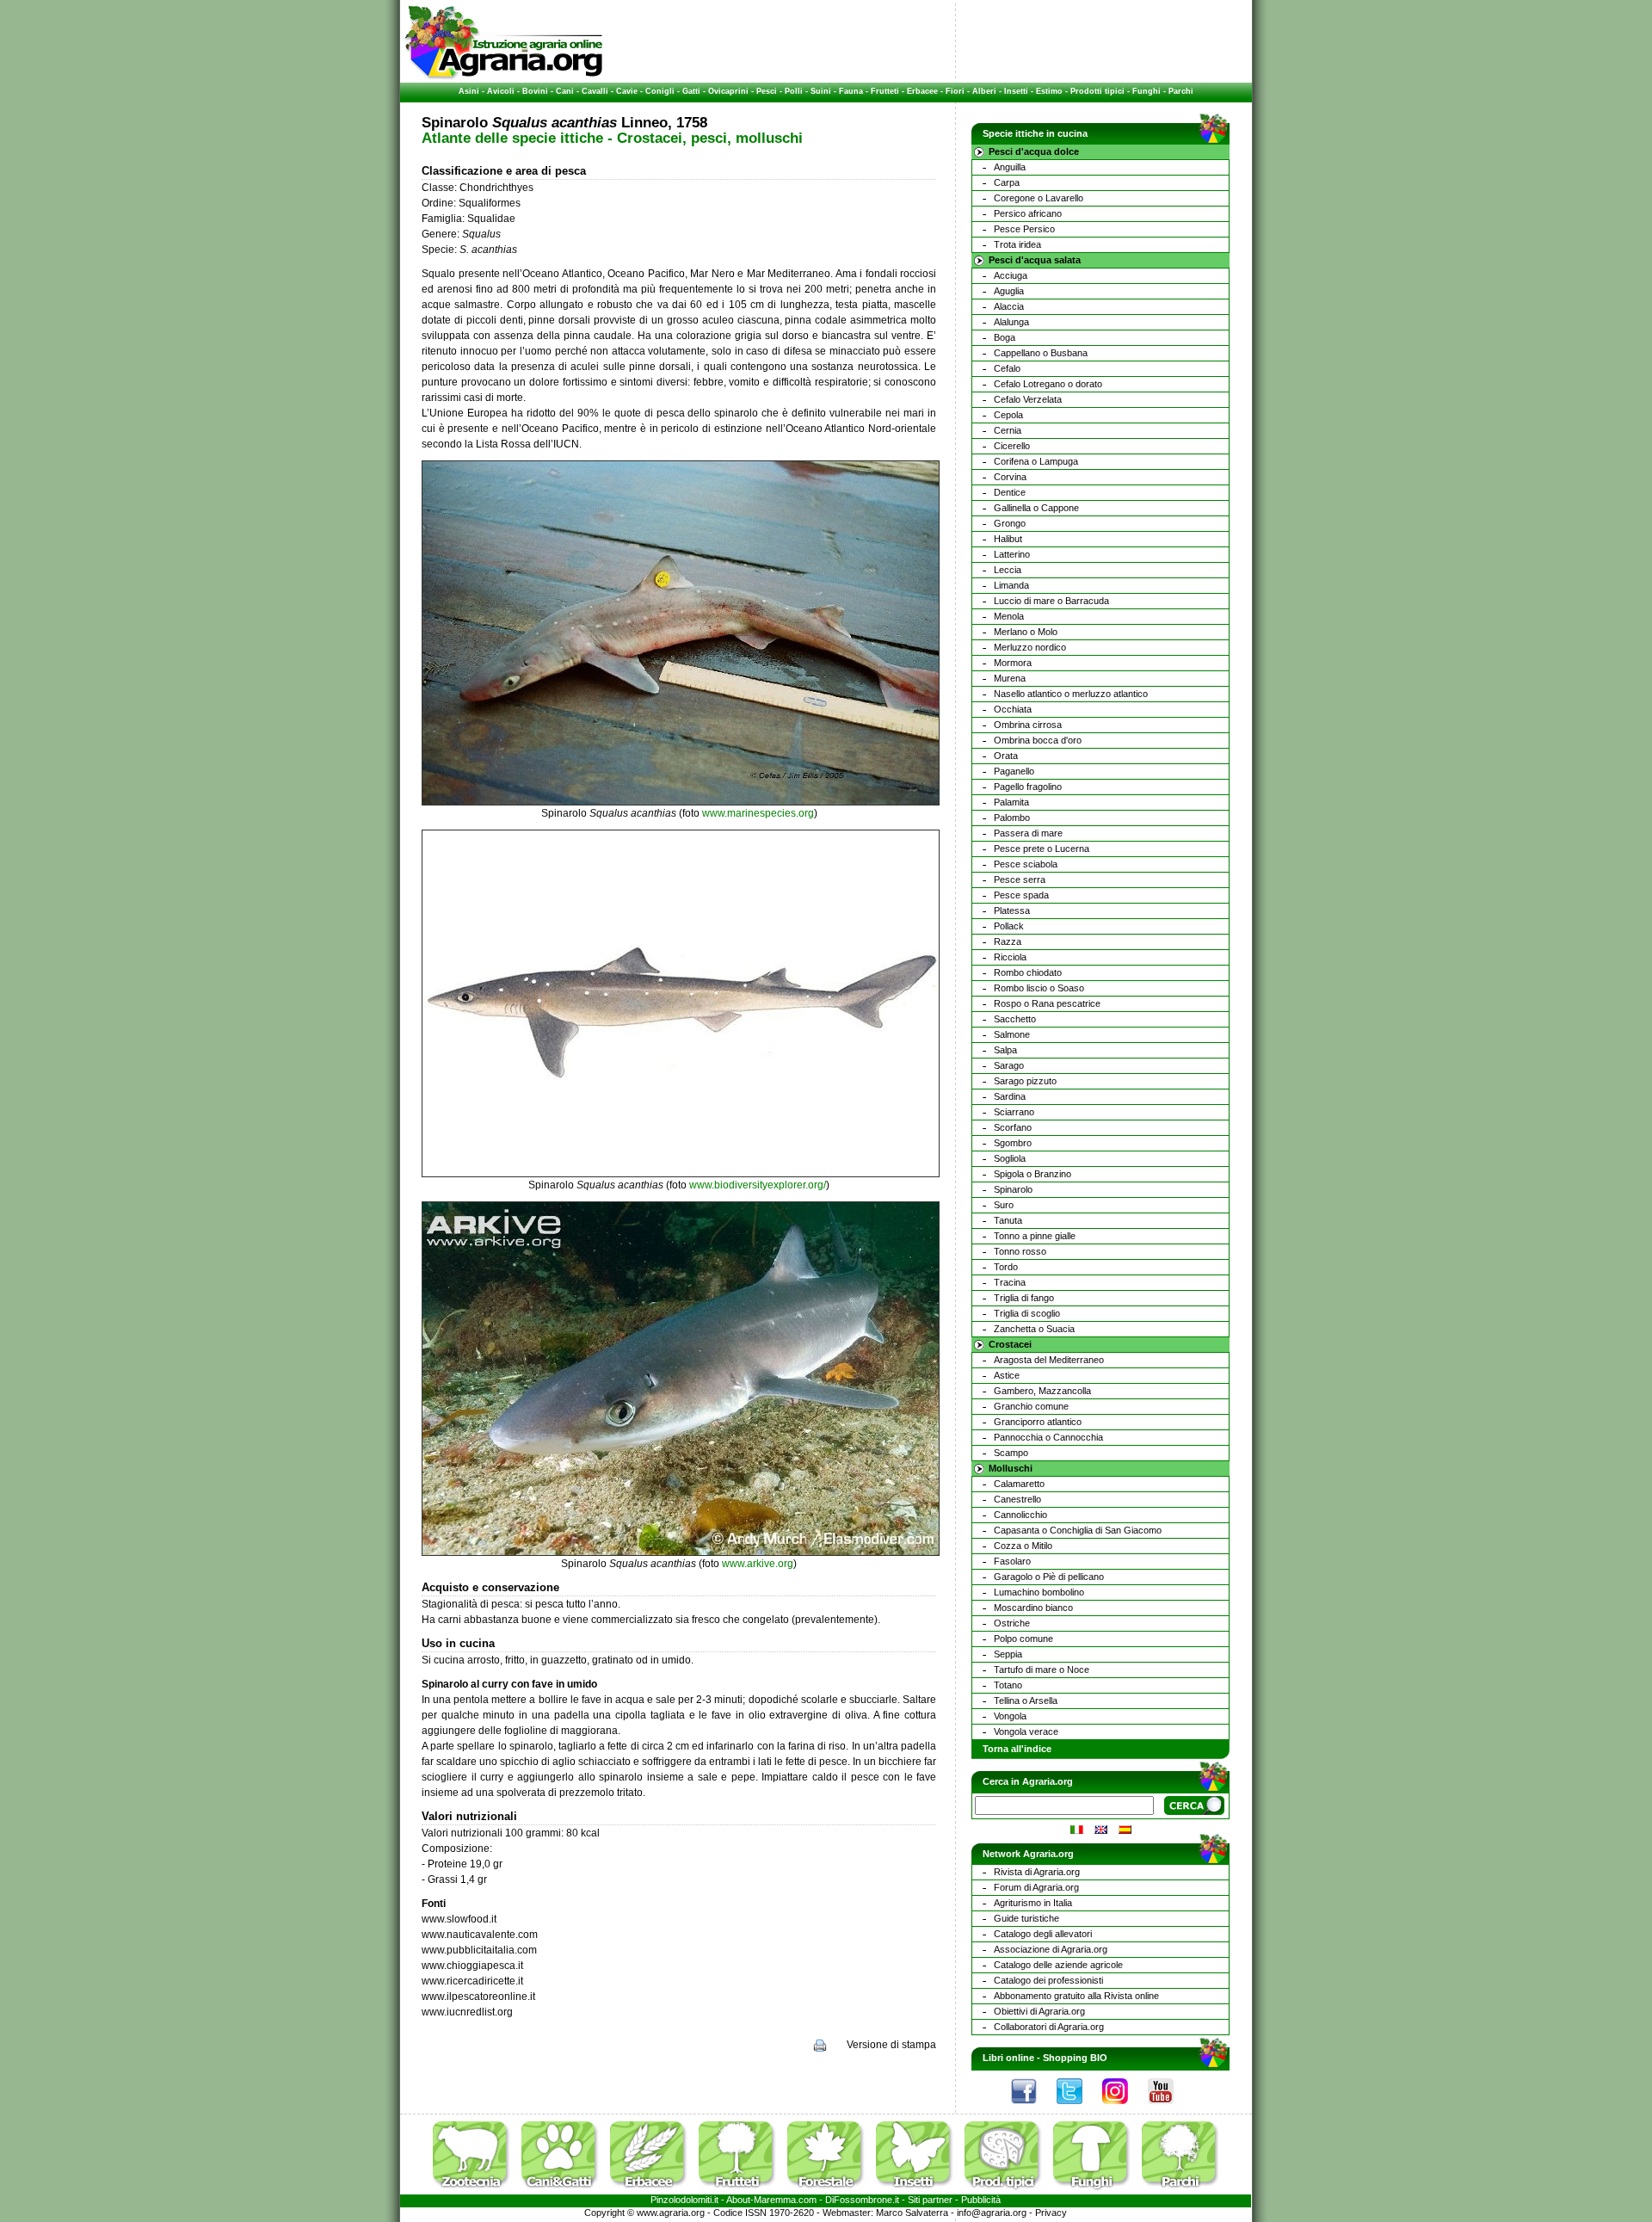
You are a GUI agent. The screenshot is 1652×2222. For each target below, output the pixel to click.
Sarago (1009, 1065)
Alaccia (1009, 306)
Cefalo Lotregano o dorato (1048, 384)
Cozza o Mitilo (1023, 1546)
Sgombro (1013, 1143)
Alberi (984, 91)
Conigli (660, 91)
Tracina (1010, 1282)
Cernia (1008, 430)
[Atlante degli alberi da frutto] (742, 2191)
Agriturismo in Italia (1033, 1903)
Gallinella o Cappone (1036, 508)
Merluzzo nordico (1030, 647)
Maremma (775, 2200)
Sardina (1010, 1096)
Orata (1006, 756)
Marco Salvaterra (912, 2213)
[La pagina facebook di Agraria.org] (1032, 2108)
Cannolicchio (1020, 1515)
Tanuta (1008, 1220)
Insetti (1016, 91)
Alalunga (1011, 322)
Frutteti (885, 91)
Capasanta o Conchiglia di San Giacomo (1078, 1530)
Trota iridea (1017, 244)
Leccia (1008, 570)
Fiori (955, 91)
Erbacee (922, 91)
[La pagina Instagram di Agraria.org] (1124, 2108)
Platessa (1012, 910)
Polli (794, 91)
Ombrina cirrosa (1028, 725)
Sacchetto (1015, 1019)
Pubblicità (981, 2200)
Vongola (1010, 1716)
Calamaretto (1019, 1484)
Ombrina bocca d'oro (1038, 740)
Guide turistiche (1026, 1918)
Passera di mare (1028, 833)
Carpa (1007, 182)
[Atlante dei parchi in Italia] (1180, 2191)
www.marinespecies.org (758, 813)
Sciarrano (1014, 1112)
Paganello (1014, 771)
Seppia (1008, 1654)
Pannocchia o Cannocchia (1048, 1437)
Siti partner (930, 2200)
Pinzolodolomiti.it (684, 2200)
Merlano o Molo (1026, 632)
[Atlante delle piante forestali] (830, 2191)
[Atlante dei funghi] (1096, 2191)
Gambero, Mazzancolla (1042, 1391)
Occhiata (1013, 709)
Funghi (1147, 91)
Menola (1009, 616)
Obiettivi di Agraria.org (1039, 2011)
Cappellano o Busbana (1041, 353)
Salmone (1012, 1034)
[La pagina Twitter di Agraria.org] (1078, 2108)
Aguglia (1009, 291)
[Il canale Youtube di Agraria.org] (1169, 2108)
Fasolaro (1012, 1561)
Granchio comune (1031, 1406)
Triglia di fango (1024, 1298)
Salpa (1005, 1050)
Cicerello (1012, 446)
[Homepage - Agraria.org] (504, 77)
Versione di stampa (891, 2045)
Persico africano (1028, 213)
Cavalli (595, 91)
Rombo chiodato (1028, 972)
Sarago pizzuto (1025, 1081)
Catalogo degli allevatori (1043, 1934)
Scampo (1011, 1453)
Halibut (1008, 539)
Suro (1004, 1205)
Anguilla (1010, 167)
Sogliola (1010, 1158)
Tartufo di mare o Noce (1042, 1670)
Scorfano (1013, 1127)
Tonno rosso (1020, 1251)
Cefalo (1007, 368)
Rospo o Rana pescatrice (1047, 1003)
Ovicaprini (728, 91)
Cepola (1008, 415)
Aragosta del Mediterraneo (1049, 1360)
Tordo (1006, 1267)
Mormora (1013, 663)
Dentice (1010, 492)
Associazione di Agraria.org (1051, 1949)
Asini (469, 91)
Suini (821, 91)
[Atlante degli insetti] (919, 2191)
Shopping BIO (1075, 2058)
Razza (1008, 941)
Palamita (1011, 802)
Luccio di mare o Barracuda (1051, 601)
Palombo (1012, 818)
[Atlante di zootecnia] (476, 2191)
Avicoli (501, 91)
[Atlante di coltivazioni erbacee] (653, 2191)
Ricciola (1010, 957)
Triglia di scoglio (1027, 1313)
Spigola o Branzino (1032, 1174)
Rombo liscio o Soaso (1039, 988)
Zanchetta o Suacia (1034, 1329)
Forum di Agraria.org (1036, 1887)
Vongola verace (1026, 1731)
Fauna (851, 91)
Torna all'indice (1017, 1749)
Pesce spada (1021, 895)
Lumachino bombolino (1039, 1592)
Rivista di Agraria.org (1037, 1872)
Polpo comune (1023, 1639)
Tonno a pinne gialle (1035, 1236)
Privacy (1051, 2213)
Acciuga (1011, 275)
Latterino (1012, 554)
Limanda (1011, 585)
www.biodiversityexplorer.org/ (758, 1185)
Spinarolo (1013, 1189)
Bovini (535, 91)
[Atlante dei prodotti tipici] (1008, 2191)
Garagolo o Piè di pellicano (1049, 1577)
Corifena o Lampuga (1036, 461)
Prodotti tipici (1097, 91)
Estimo (1049, 91)
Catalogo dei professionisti (1048, 1980)
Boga (1005, 337)
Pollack (1009, 926)
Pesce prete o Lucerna (1042, 849)
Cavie (627, 91)
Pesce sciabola (1026, 864)
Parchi (1181, 91)
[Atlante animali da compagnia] (564, 2191)
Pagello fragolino (1028, 787)
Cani (565, 91)
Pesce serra (1020, 880)
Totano (1008, 1685)
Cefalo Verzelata (1028, 399)
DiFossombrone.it (862, 2200)
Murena (1010, 678)
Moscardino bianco (1033, 1608)
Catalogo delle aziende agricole (1058, 1965)
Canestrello (1017, 1499)
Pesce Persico (1024, 229)
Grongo (1010, 523)
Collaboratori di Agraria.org (1049, 2027)
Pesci (767, 91)
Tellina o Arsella (1026, 1700)
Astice (1007, 1375)
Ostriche (1012, 1623)
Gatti (691, 91)
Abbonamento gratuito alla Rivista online (1076, 1996)
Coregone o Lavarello (1039, 198)
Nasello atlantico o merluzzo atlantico (1071, 694)
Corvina (1010, 477)
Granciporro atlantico (1038, 1422)
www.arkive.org (758, 1564)
